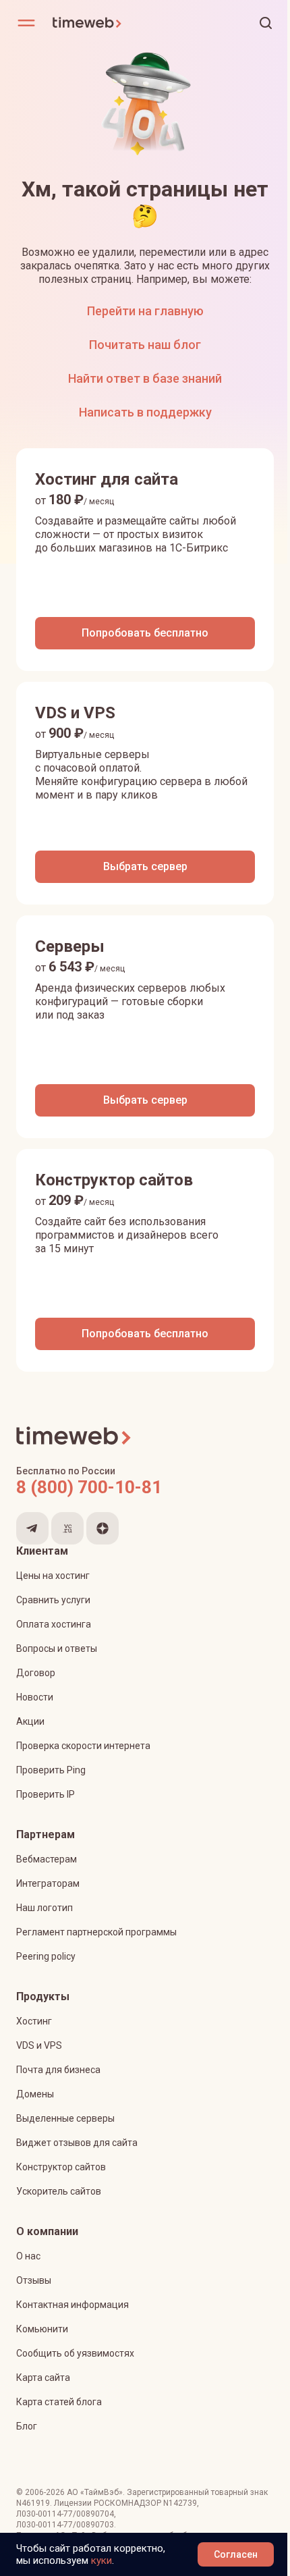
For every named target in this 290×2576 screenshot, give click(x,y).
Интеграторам (48, 1883)
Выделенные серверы (65, 2118)
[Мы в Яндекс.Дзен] (103, 1528)
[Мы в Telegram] (32, 1528)
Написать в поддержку (145, 412)
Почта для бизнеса (58, 2070)
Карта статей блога (59, 2402)
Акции (30, 1721)
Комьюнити (42, 2329)
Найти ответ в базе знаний (145, 378)
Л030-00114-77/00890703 (65, 2525)
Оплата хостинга (54, 1624)
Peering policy (46, 1956)
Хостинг (34, 2021)
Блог (27, 2426)
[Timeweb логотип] (98, 23)
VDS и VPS (39, 2045)
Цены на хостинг (53, 1576)
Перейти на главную (145, 311)
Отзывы (34, 2280)
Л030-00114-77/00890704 (65, 2514)
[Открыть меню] (26, 23)
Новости (35, 1697)
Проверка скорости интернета (83, 1746)
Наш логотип (45, 1908)
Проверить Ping (51, 1770)
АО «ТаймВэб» (95, 2492)
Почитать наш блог (145, 345)
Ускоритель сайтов (59, 2191)
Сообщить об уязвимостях (75, 2353)
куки (101, 2560)
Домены (35, 2094)
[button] (266, 23)
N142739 (180, 2503)
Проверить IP (46, 1794)
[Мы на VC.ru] (67, 1528)
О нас (28, 2256)
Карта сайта (43, 2378)
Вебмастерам (47, 1859)
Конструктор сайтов (61, 2167)
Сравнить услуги (53, 1600)
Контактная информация (72, 2305)
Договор (36, 1673)
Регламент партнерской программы (96, 1932)
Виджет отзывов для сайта (77, 2143)
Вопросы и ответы (57, 1648)
